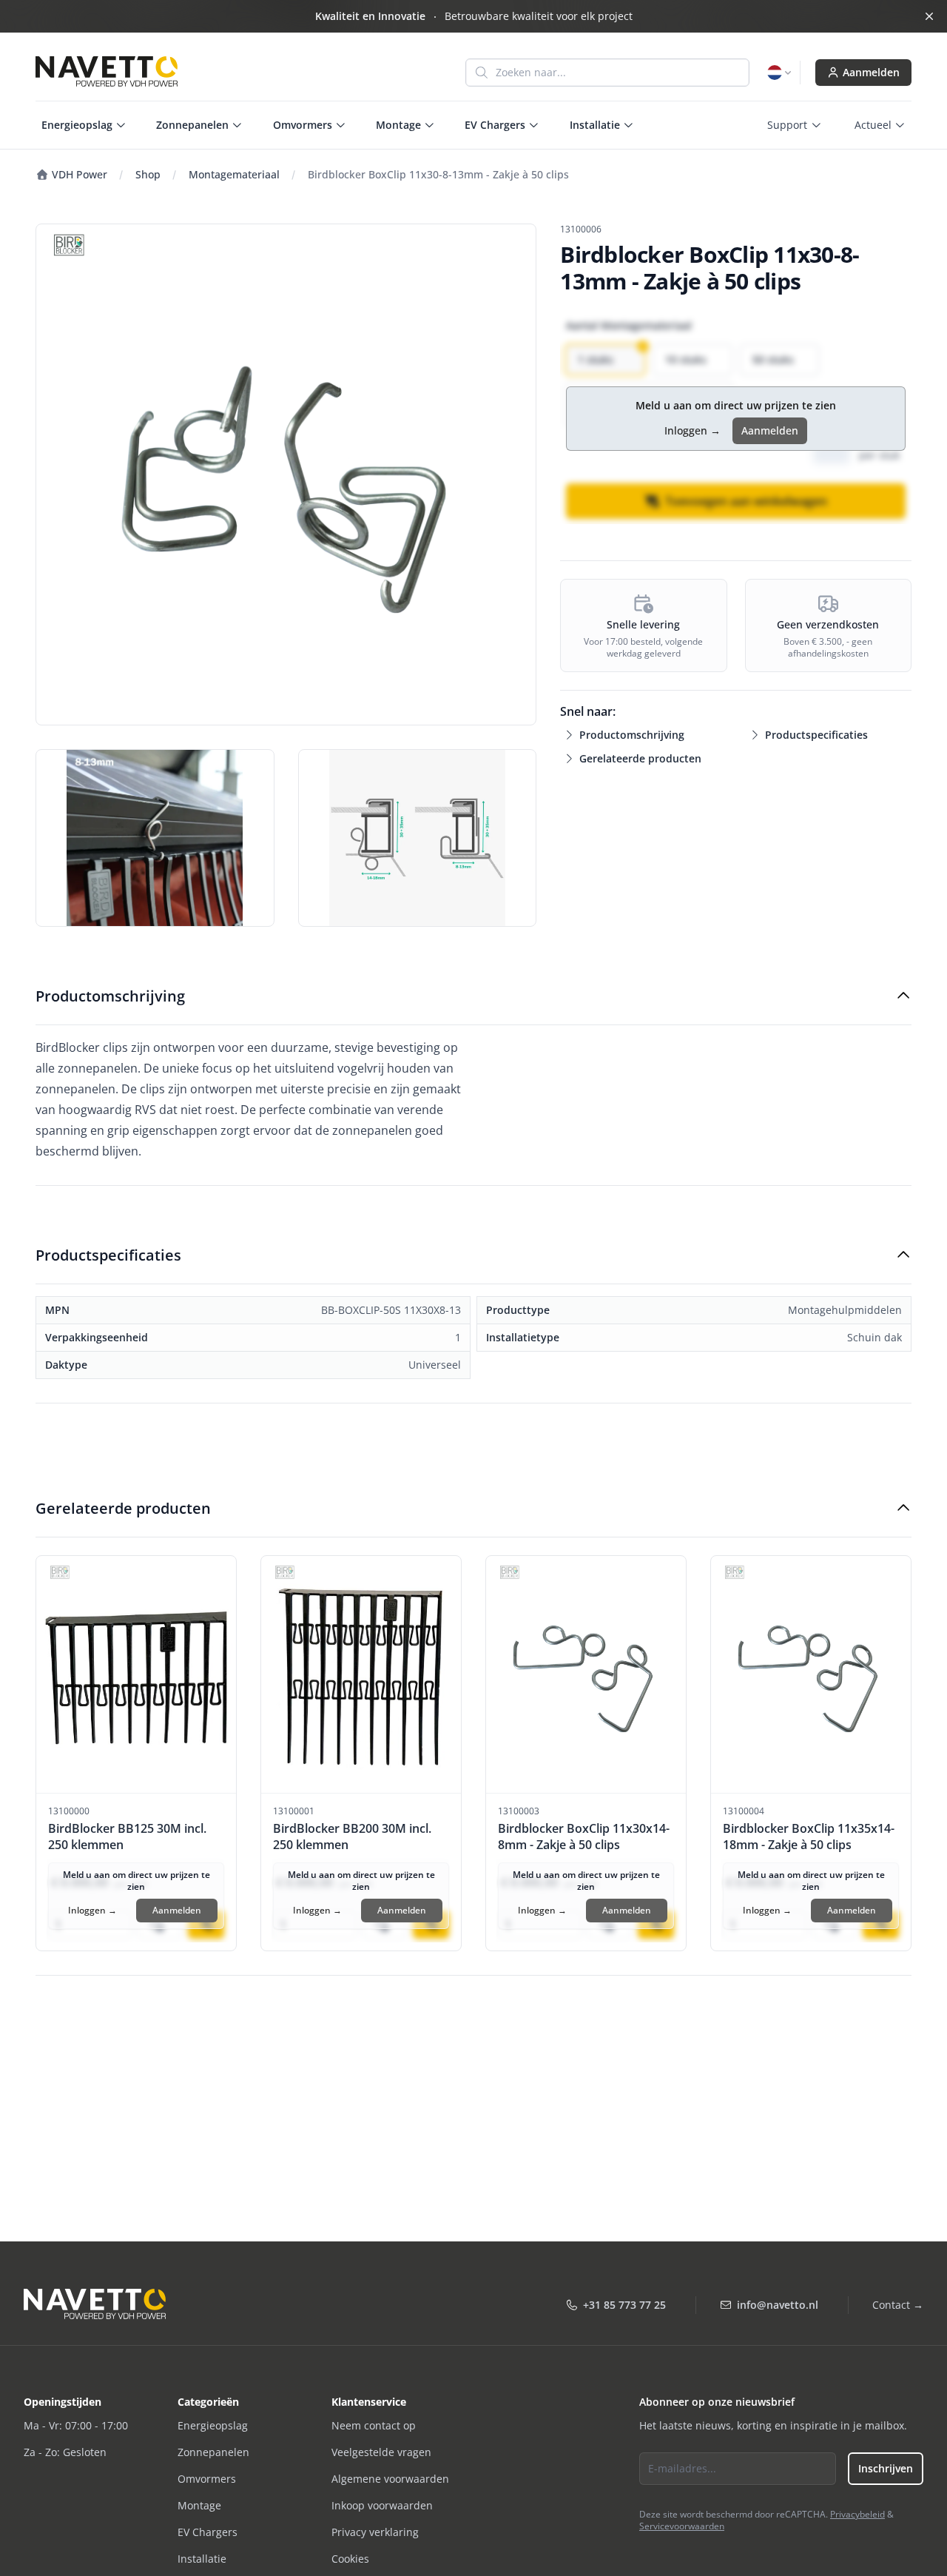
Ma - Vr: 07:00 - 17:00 (76, 2425)
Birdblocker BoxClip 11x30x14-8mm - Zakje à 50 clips (584, 1837)
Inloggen (692, 430)
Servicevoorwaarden (682, 2526)
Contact (898, 2305)
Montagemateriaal (234, 174)
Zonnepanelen (213, 2452)
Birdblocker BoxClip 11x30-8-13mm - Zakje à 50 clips (438, 174)
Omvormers (207, 2479)
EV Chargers (208, 2532)
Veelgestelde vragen (381, 2452)
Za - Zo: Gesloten (65, 2452)
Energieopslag (213, 2425)
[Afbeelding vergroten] (286, 474)
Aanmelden (871, 72)
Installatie (202, 2559)
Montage (199, 2505)
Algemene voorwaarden (390, 2479)
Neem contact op (374, 2425)
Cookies (350, 2559)
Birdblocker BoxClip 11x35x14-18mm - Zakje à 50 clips (809, 1837)
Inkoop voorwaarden (382, 2505)
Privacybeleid (857, 2514)
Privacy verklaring (375, 2532)
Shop (148, 174)
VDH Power (78, 174)
